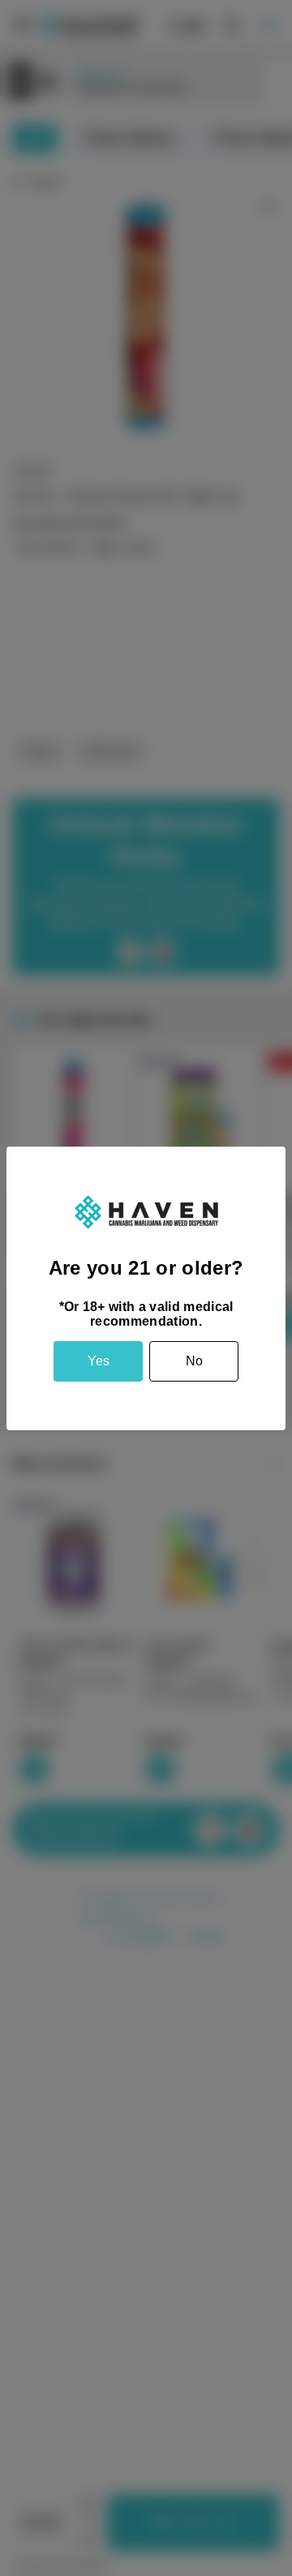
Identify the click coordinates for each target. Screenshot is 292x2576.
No (194, 1361)
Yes (99, 1361)
